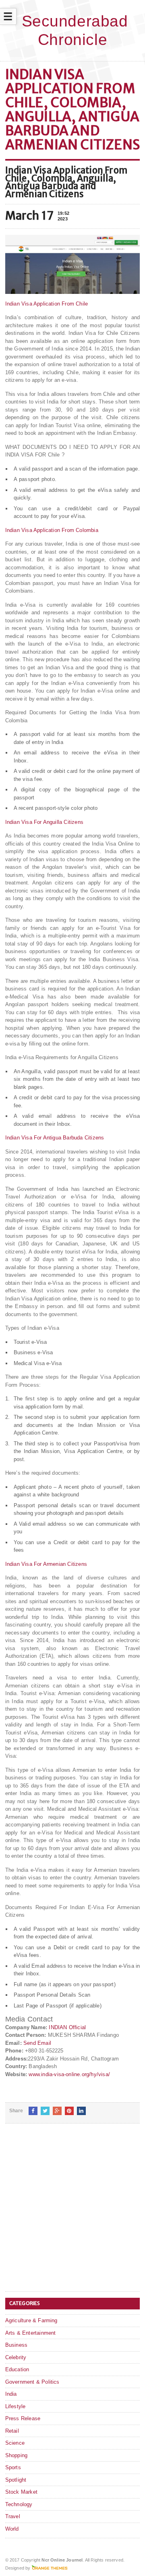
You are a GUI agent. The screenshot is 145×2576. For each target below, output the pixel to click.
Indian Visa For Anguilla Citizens (44, 822)
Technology (19, 2504)
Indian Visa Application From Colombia (52, 530)
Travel (13, 2516)
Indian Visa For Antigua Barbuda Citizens (55, 1138)
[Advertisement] (72, 2214)
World (12, 2529)
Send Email (37, 2043)
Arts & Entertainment (31, 2333)
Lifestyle (16, 2406)
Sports (13, 2467)
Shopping (17, 2455)
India (11, 2394)
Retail (12, 2431)
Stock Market (21, 2492)
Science (15, 2443)
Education (17, 2369)
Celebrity (16, 2357)
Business (17, 2345)
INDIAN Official (67, 2027)
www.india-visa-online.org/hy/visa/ (69, 2074)
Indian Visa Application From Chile (47, 304)
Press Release (23, 2418)
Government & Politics (32, 2382)
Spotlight (16, 2480)
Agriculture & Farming (31, 2320)
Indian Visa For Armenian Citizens (46, 1564)
